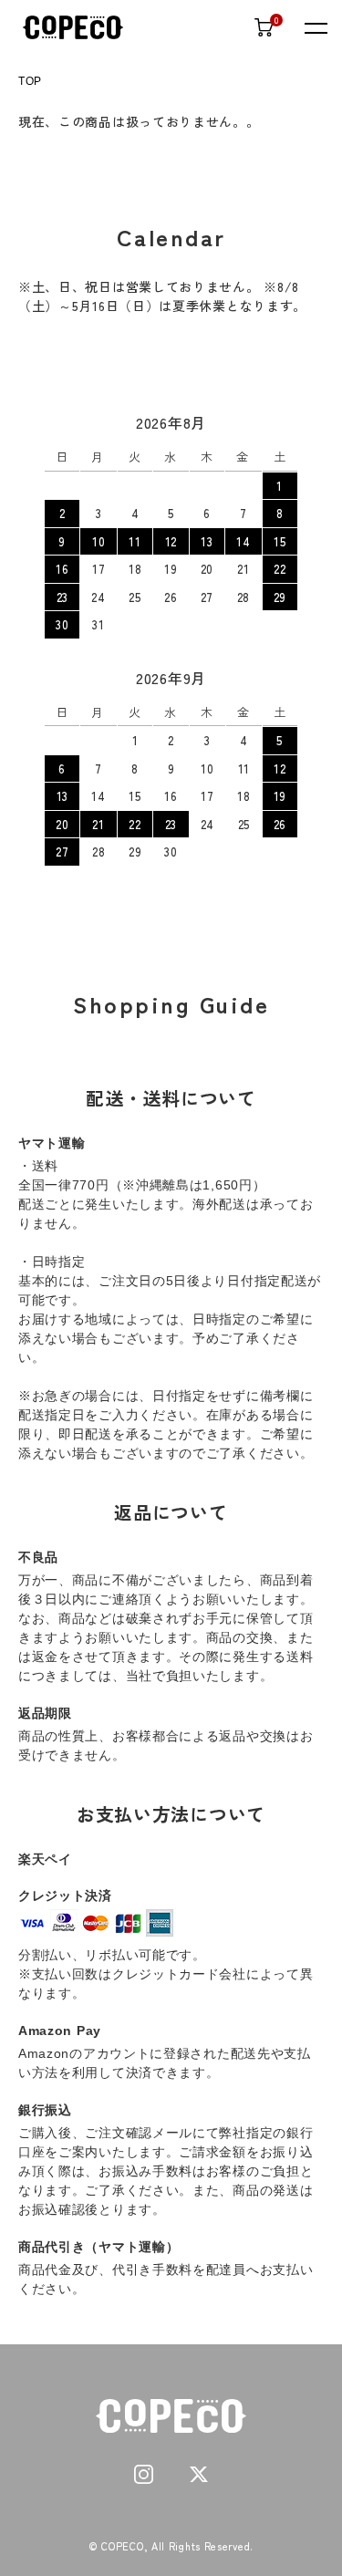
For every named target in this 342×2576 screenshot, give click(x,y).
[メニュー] (315, 27)
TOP (30, 81)
